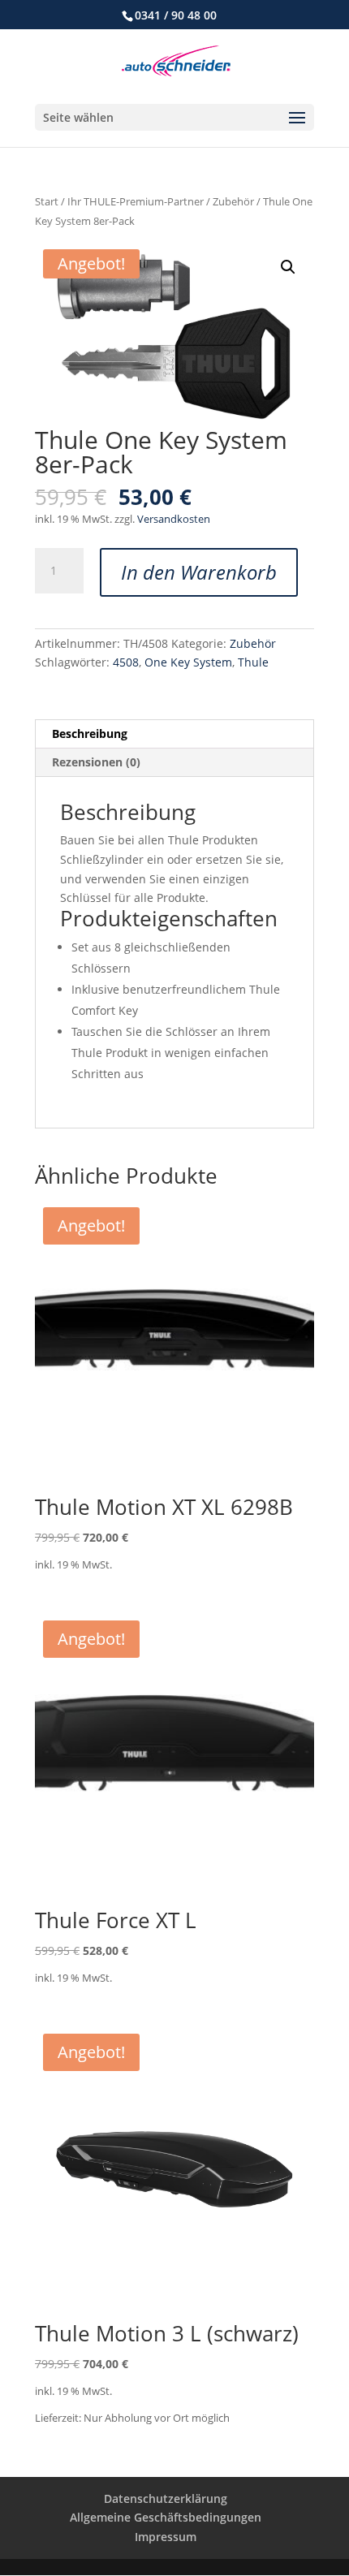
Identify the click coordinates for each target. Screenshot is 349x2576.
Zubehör (233, 201)
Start (47, 201)
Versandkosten (174, 519)
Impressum (166, 2537)
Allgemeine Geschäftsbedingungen (166, 2517)
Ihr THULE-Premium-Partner (136, 201)
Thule (253, 662)
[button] (288, 267)
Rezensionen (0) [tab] (96, 762)
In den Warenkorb (199, 572)
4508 (126, 662)
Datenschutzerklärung (166, 2498)
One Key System (188, 662)
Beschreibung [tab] (90, 734)
